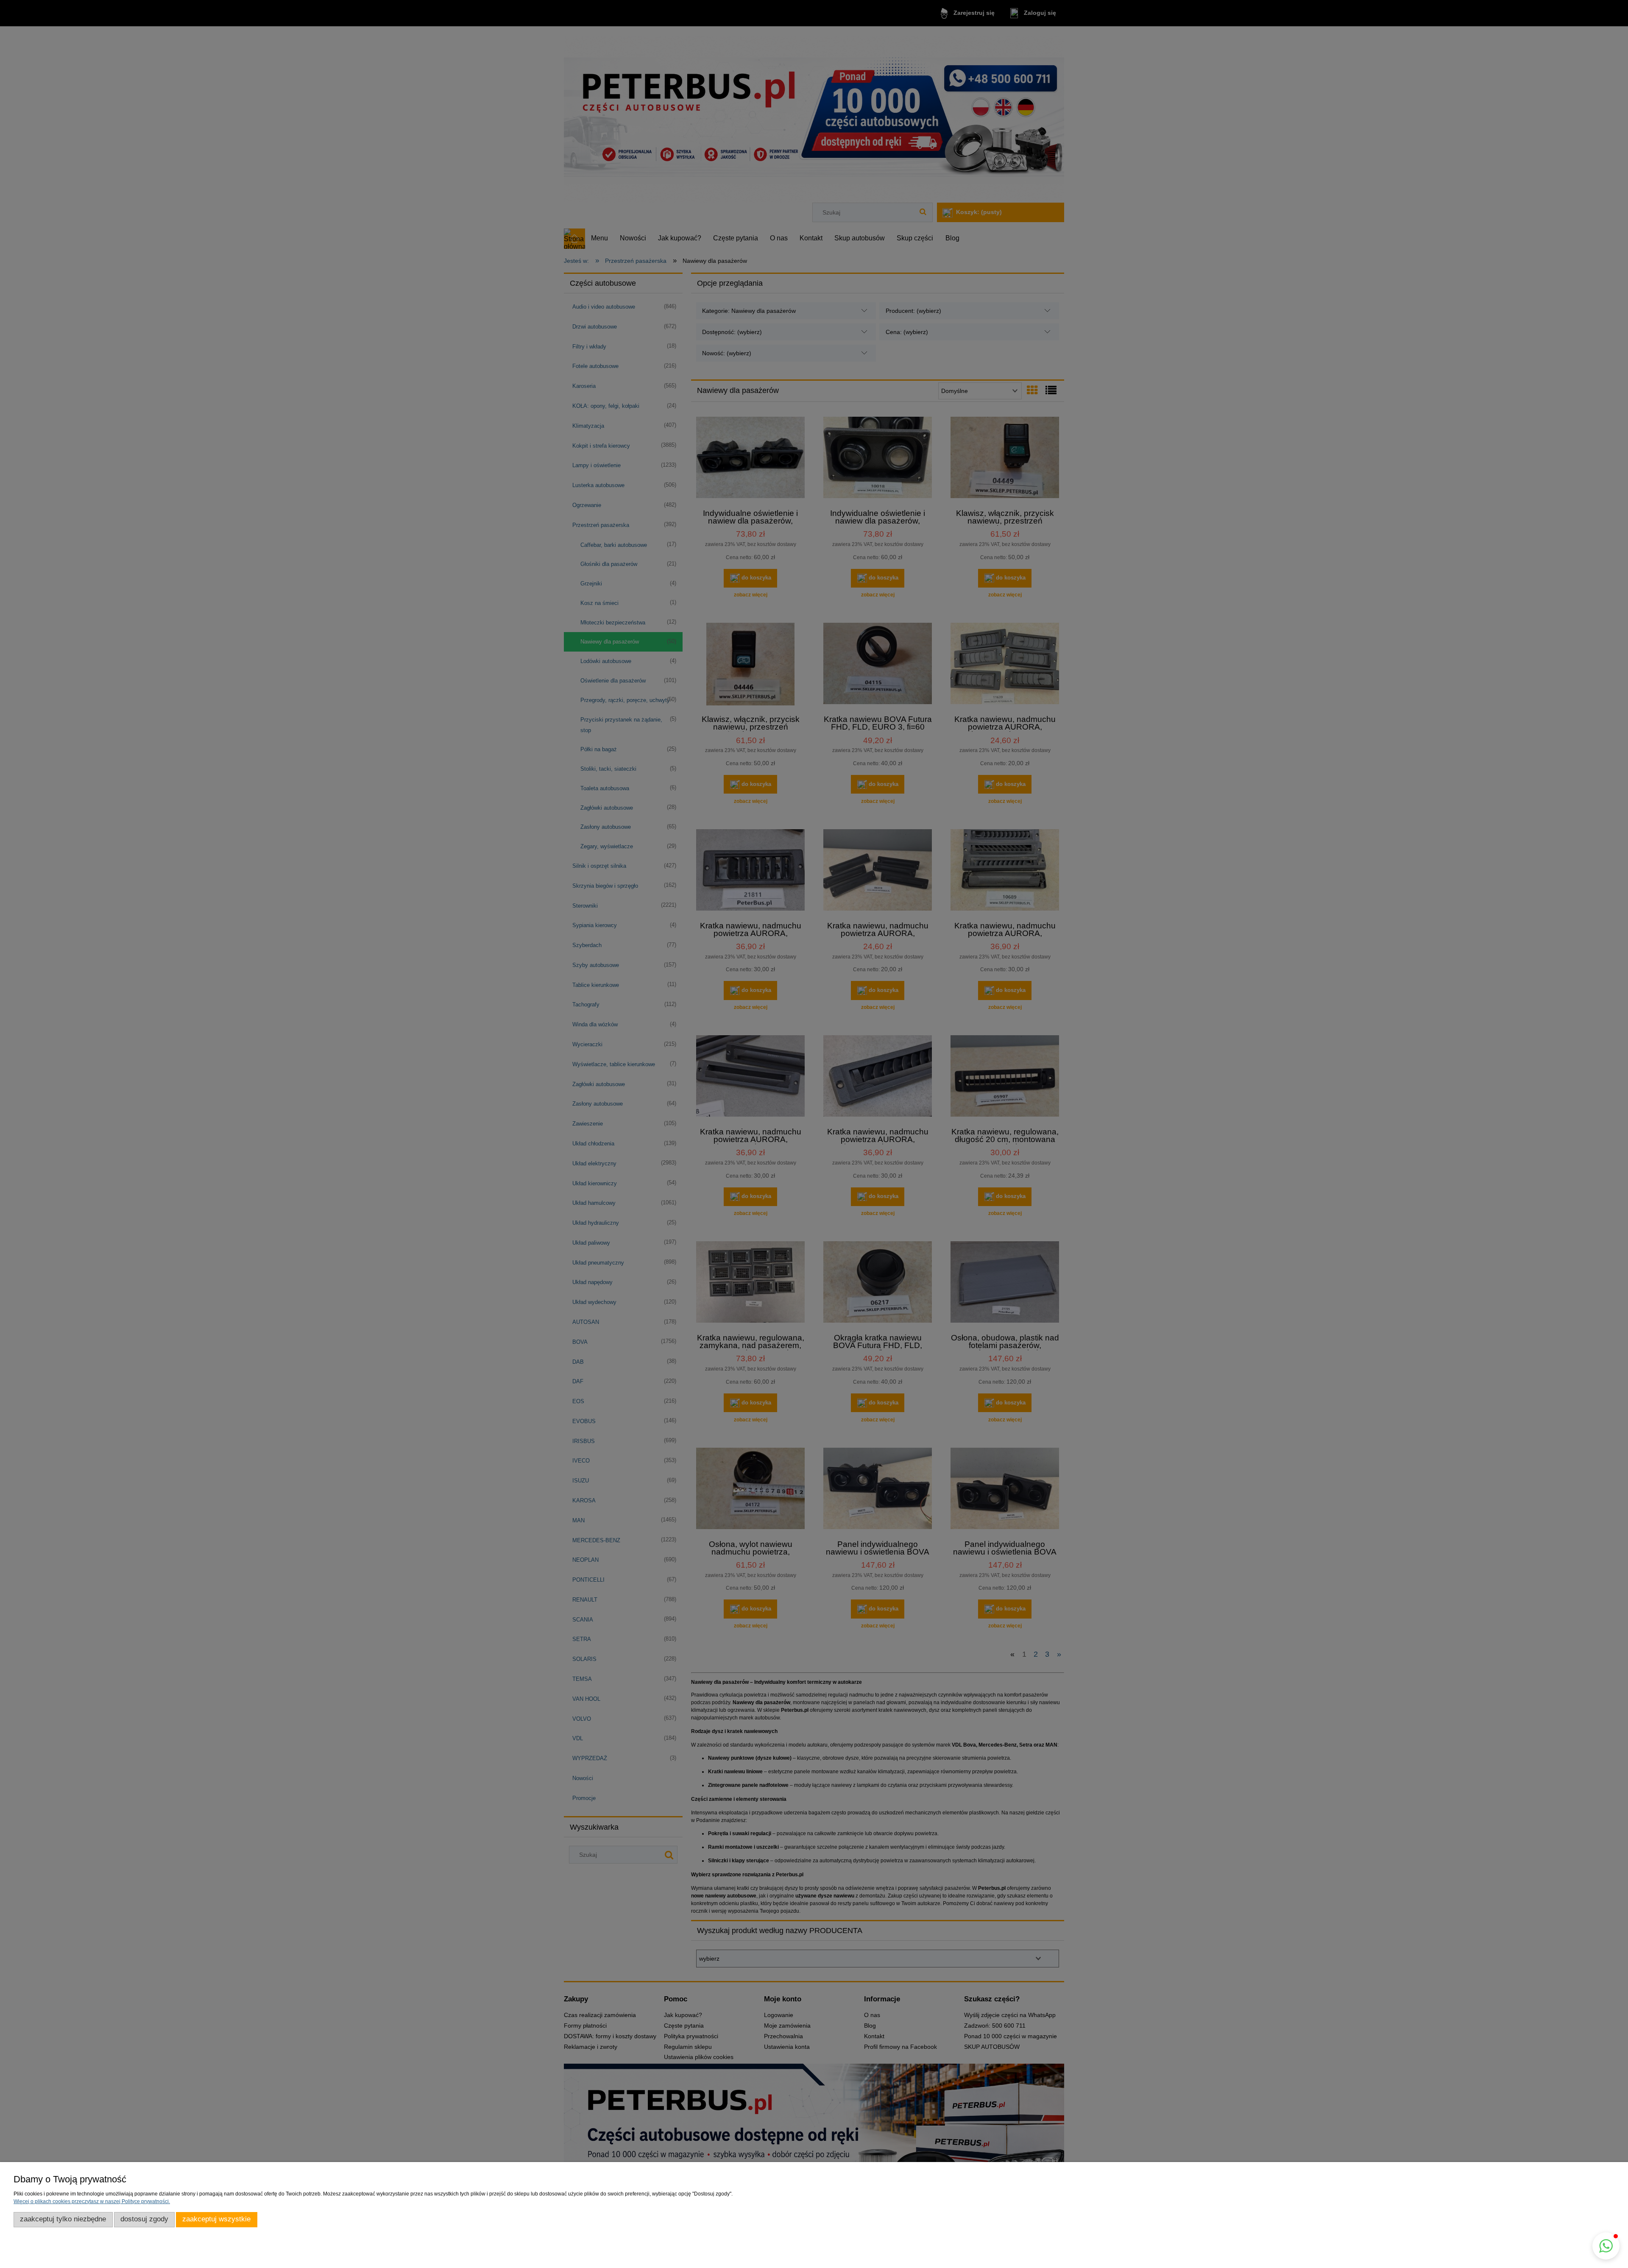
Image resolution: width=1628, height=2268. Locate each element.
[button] (1606, 2246)
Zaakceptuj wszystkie (216, 2219)
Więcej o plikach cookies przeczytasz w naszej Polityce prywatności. (92, 2201)
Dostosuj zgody (144, 2219)
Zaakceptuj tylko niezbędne (63, 2219)
